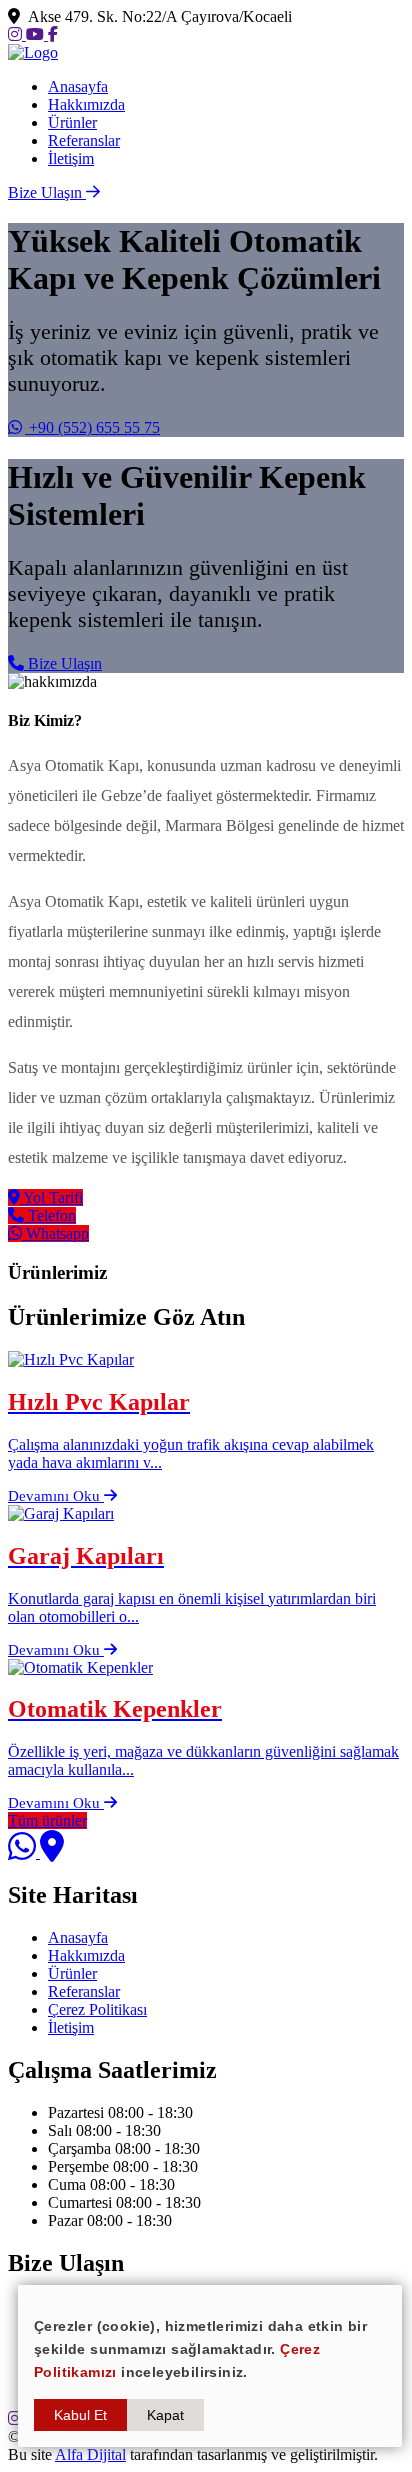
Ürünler (72, 122)
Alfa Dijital (90, 2454)
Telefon (50, 1215)
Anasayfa (78, 86)
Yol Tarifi (51, 1197)
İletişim (71, 158)
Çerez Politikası (97, 2009)
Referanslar (84, 140)
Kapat (165, 2415)
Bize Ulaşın (63, 663)
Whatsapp (55, 1233)
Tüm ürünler (47, 1820)
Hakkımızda (86, 104)
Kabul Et (80, 2415)
